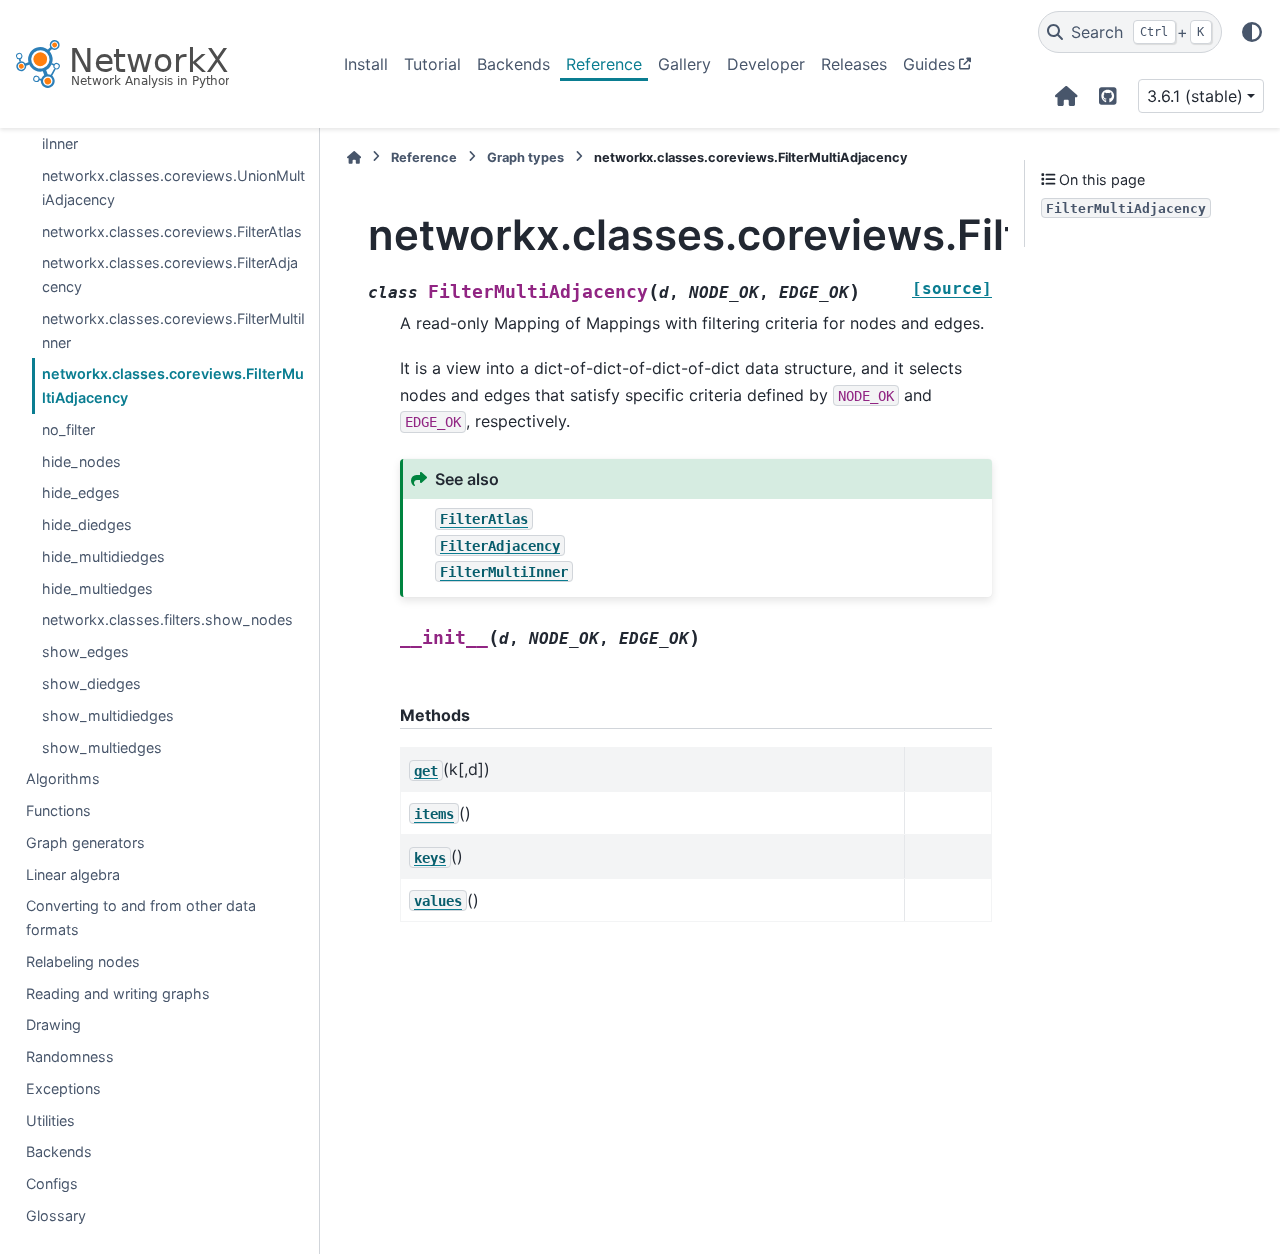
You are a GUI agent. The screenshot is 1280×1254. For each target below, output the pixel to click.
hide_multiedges (97, 588)
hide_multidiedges (103, 556)
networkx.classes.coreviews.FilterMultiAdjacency (173, 385)
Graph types (525, 157)
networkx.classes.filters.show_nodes (167, 620)
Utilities (50, 1120)
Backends (513, 64)
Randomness (70, 1056)
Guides (929, 64)
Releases (854, 64)
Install (366, 64)
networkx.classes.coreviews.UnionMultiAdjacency (173, 187)
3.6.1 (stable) (1195, 96)
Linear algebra (73, 874)
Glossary (56, 1215)
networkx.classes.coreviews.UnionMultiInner (173, 132)
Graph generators (85, 842)
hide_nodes (81, 461)
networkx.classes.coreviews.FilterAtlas (172, 231)
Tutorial (432, 64)
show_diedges (91, 683)
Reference (604, 64)
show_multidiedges (108, 715)
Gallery (684, 64)
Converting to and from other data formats (141, 917)
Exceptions (63, 1088)
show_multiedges (102, 747)
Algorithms (63, 778)
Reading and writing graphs (118, 993)
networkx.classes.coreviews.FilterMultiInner (173, 330)
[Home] (354, 157)
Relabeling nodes (83, 961)
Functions (58, 810)
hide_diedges (87, 524)
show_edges (85, 651)
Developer (766, 64)
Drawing (53, 1024)
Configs (52, 1183)
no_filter (68, 429)
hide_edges (81, 492)
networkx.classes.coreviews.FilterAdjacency (170, 274)
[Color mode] (1252, 32)
